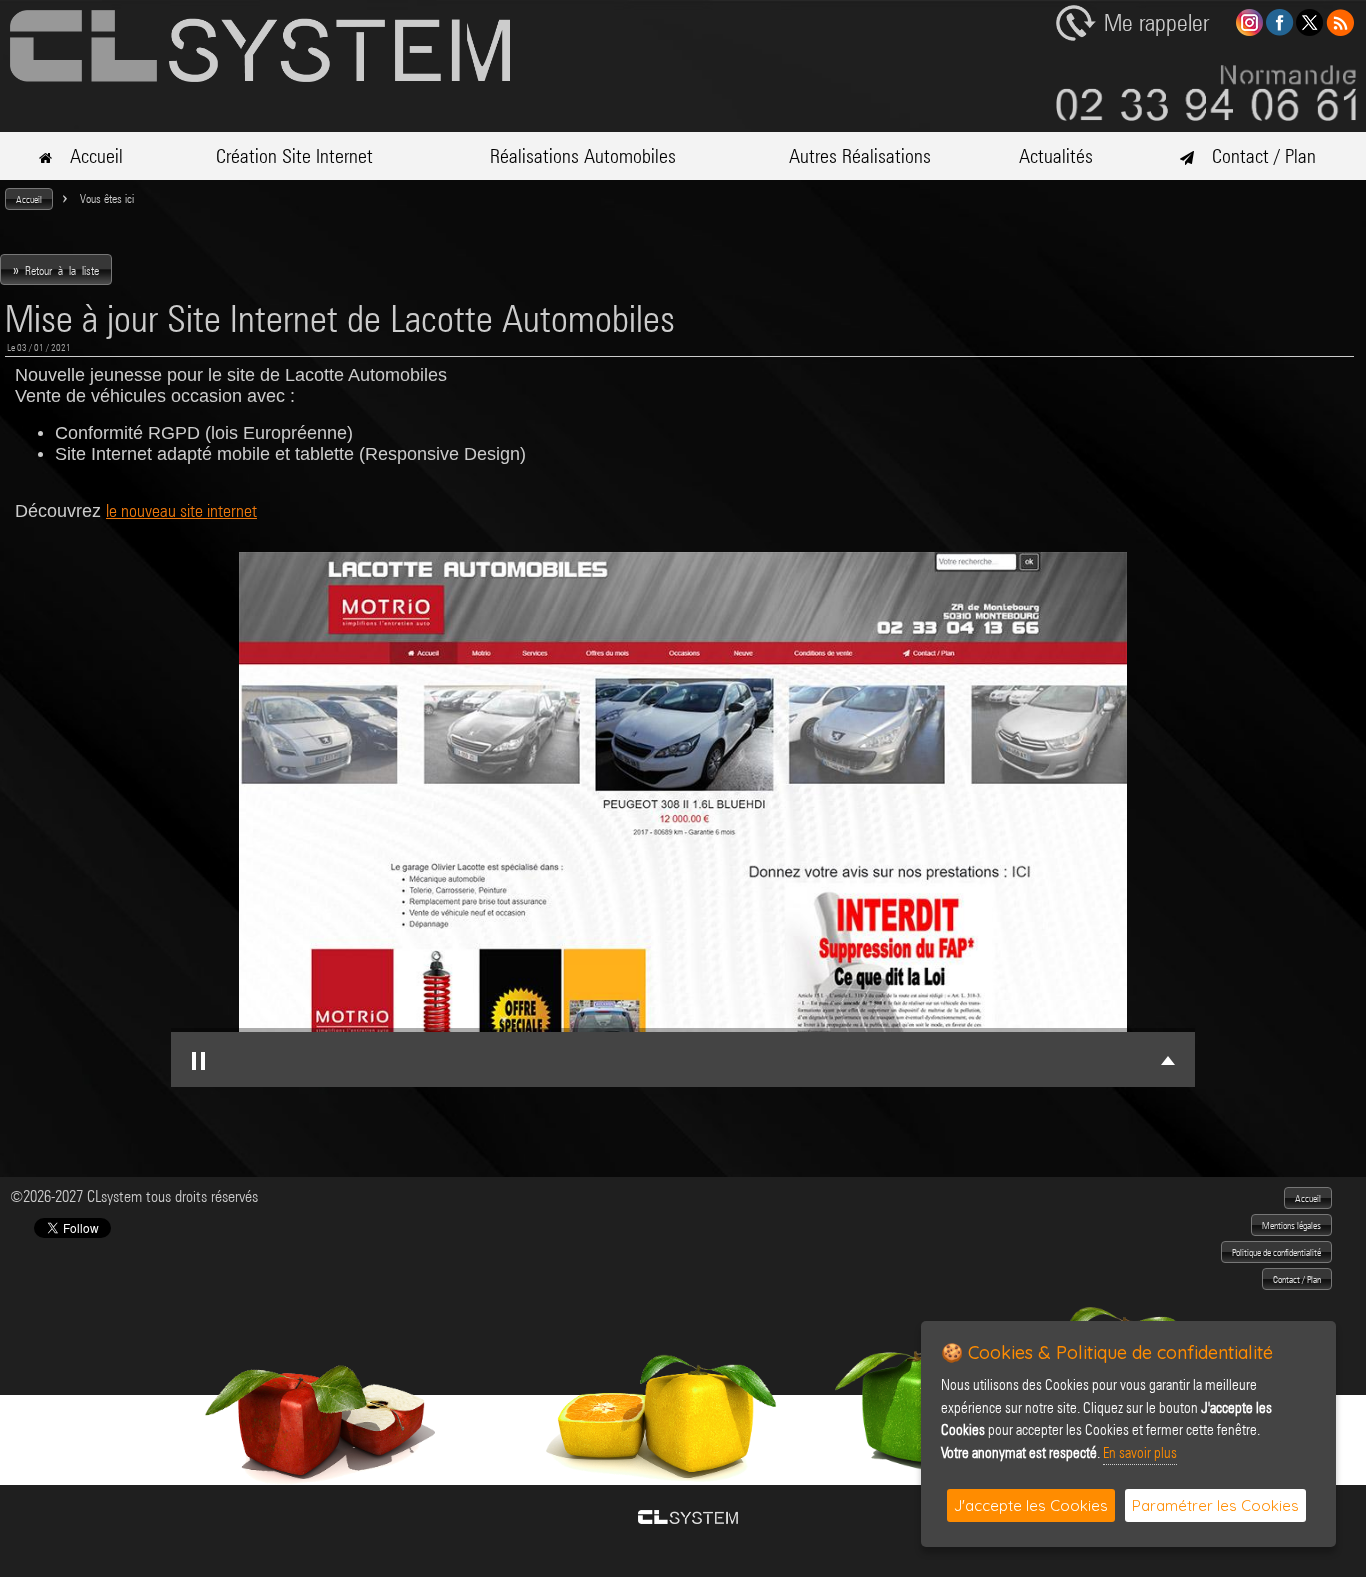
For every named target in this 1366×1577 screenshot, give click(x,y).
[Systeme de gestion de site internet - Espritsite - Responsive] (688, 1518)
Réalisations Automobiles (583, 156)
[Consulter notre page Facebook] (1280, 30)
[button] (29, 199)
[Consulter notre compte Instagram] (1249, 30)
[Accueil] (260, 76)
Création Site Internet (294, 156)
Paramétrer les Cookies (1215, 1505)
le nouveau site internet (181, 510)
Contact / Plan (1255, 156)
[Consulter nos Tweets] (1309, 30)
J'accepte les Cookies (1031, 1505)
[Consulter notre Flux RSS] (1340, 30)
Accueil (87, 156)
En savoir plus (1140, 1453)
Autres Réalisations (860, 156)
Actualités (1056, 156)
